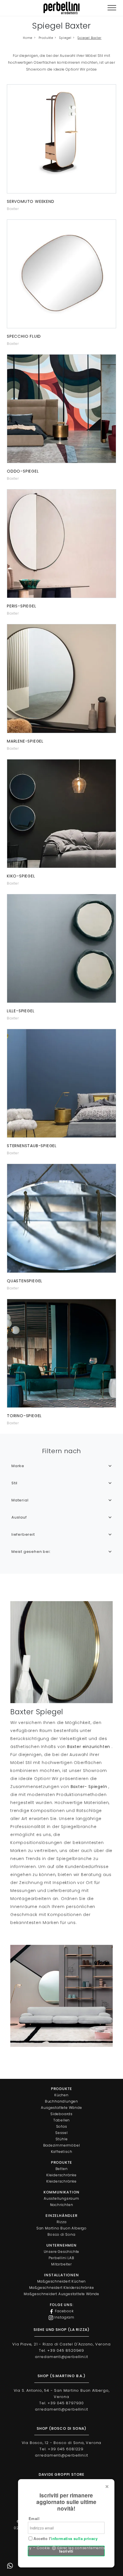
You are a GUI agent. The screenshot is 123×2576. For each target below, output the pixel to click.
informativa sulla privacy (74, 2538)
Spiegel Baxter (89, 38)
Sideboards (61, 2114)
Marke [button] (18, 1466)
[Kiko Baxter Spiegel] (61, 814)
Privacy (25, 2548)
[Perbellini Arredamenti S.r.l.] (61, 8)
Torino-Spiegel (24, 1416)
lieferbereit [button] (23, 1534)
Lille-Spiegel (21, 1011)
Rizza (62, 2222)
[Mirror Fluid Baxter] (61, 274)
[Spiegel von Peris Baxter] (61, 544)
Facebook (64, 2311)
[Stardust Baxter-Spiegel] (61, 1083)
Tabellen (61, 2120)
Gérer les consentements (81, 2548)
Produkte (46, 38)
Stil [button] (14, 1483)
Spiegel (65, 38)
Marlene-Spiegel (25, 741)
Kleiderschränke (61, 2175)
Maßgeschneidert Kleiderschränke (62, 2288)
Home (28, 38)
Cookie (43, 2548)
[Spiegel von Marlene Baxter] (61, 678)
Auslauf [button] (19, 1517)
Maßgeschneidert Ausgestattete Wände (61, 2294)
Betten (62, 2169)
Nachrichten (62, 2205)
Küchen (61, 2095)
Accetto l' (65, 2539)
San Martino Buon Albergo (61, 2228)
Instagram (64, 2317)
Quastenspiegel (25, 1281)
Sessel (61, 2133)
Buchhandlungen (61, 2101)
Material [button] (20, 1500)
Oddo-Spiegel (23, 471)
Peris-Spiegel (21, 606)
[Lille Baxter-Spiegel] (61, 948)
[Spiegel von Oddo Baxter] (61, 409)
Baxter (13, 209)
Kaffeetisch (62, 2152)
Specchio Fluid (24, 336)
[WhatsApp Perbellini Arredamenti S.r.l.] (10, 2566)
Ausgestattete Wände (61, 2108)
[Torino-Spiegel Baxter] (61, 1353)
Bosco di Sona (61, 2234)
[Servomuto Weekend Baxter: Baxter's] (61, 139)
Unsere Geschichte (62, 2252)
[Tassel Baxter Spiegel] (61, 1218)
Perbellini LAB (61, 2258)
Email (34, 2518)
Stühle (62, 2139)
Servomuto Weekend (31, 201)
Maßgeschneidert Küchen (62, 2281)
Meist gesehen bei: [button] (31, 1552)
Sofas (62, 2126)
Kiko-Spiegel (21, 876)
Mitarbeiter (61, 2264)
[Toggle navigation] (112, 8)
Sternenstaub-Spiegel (32, 1146)
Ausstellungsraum (61, 2198)
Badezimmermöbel (62, 2145)
